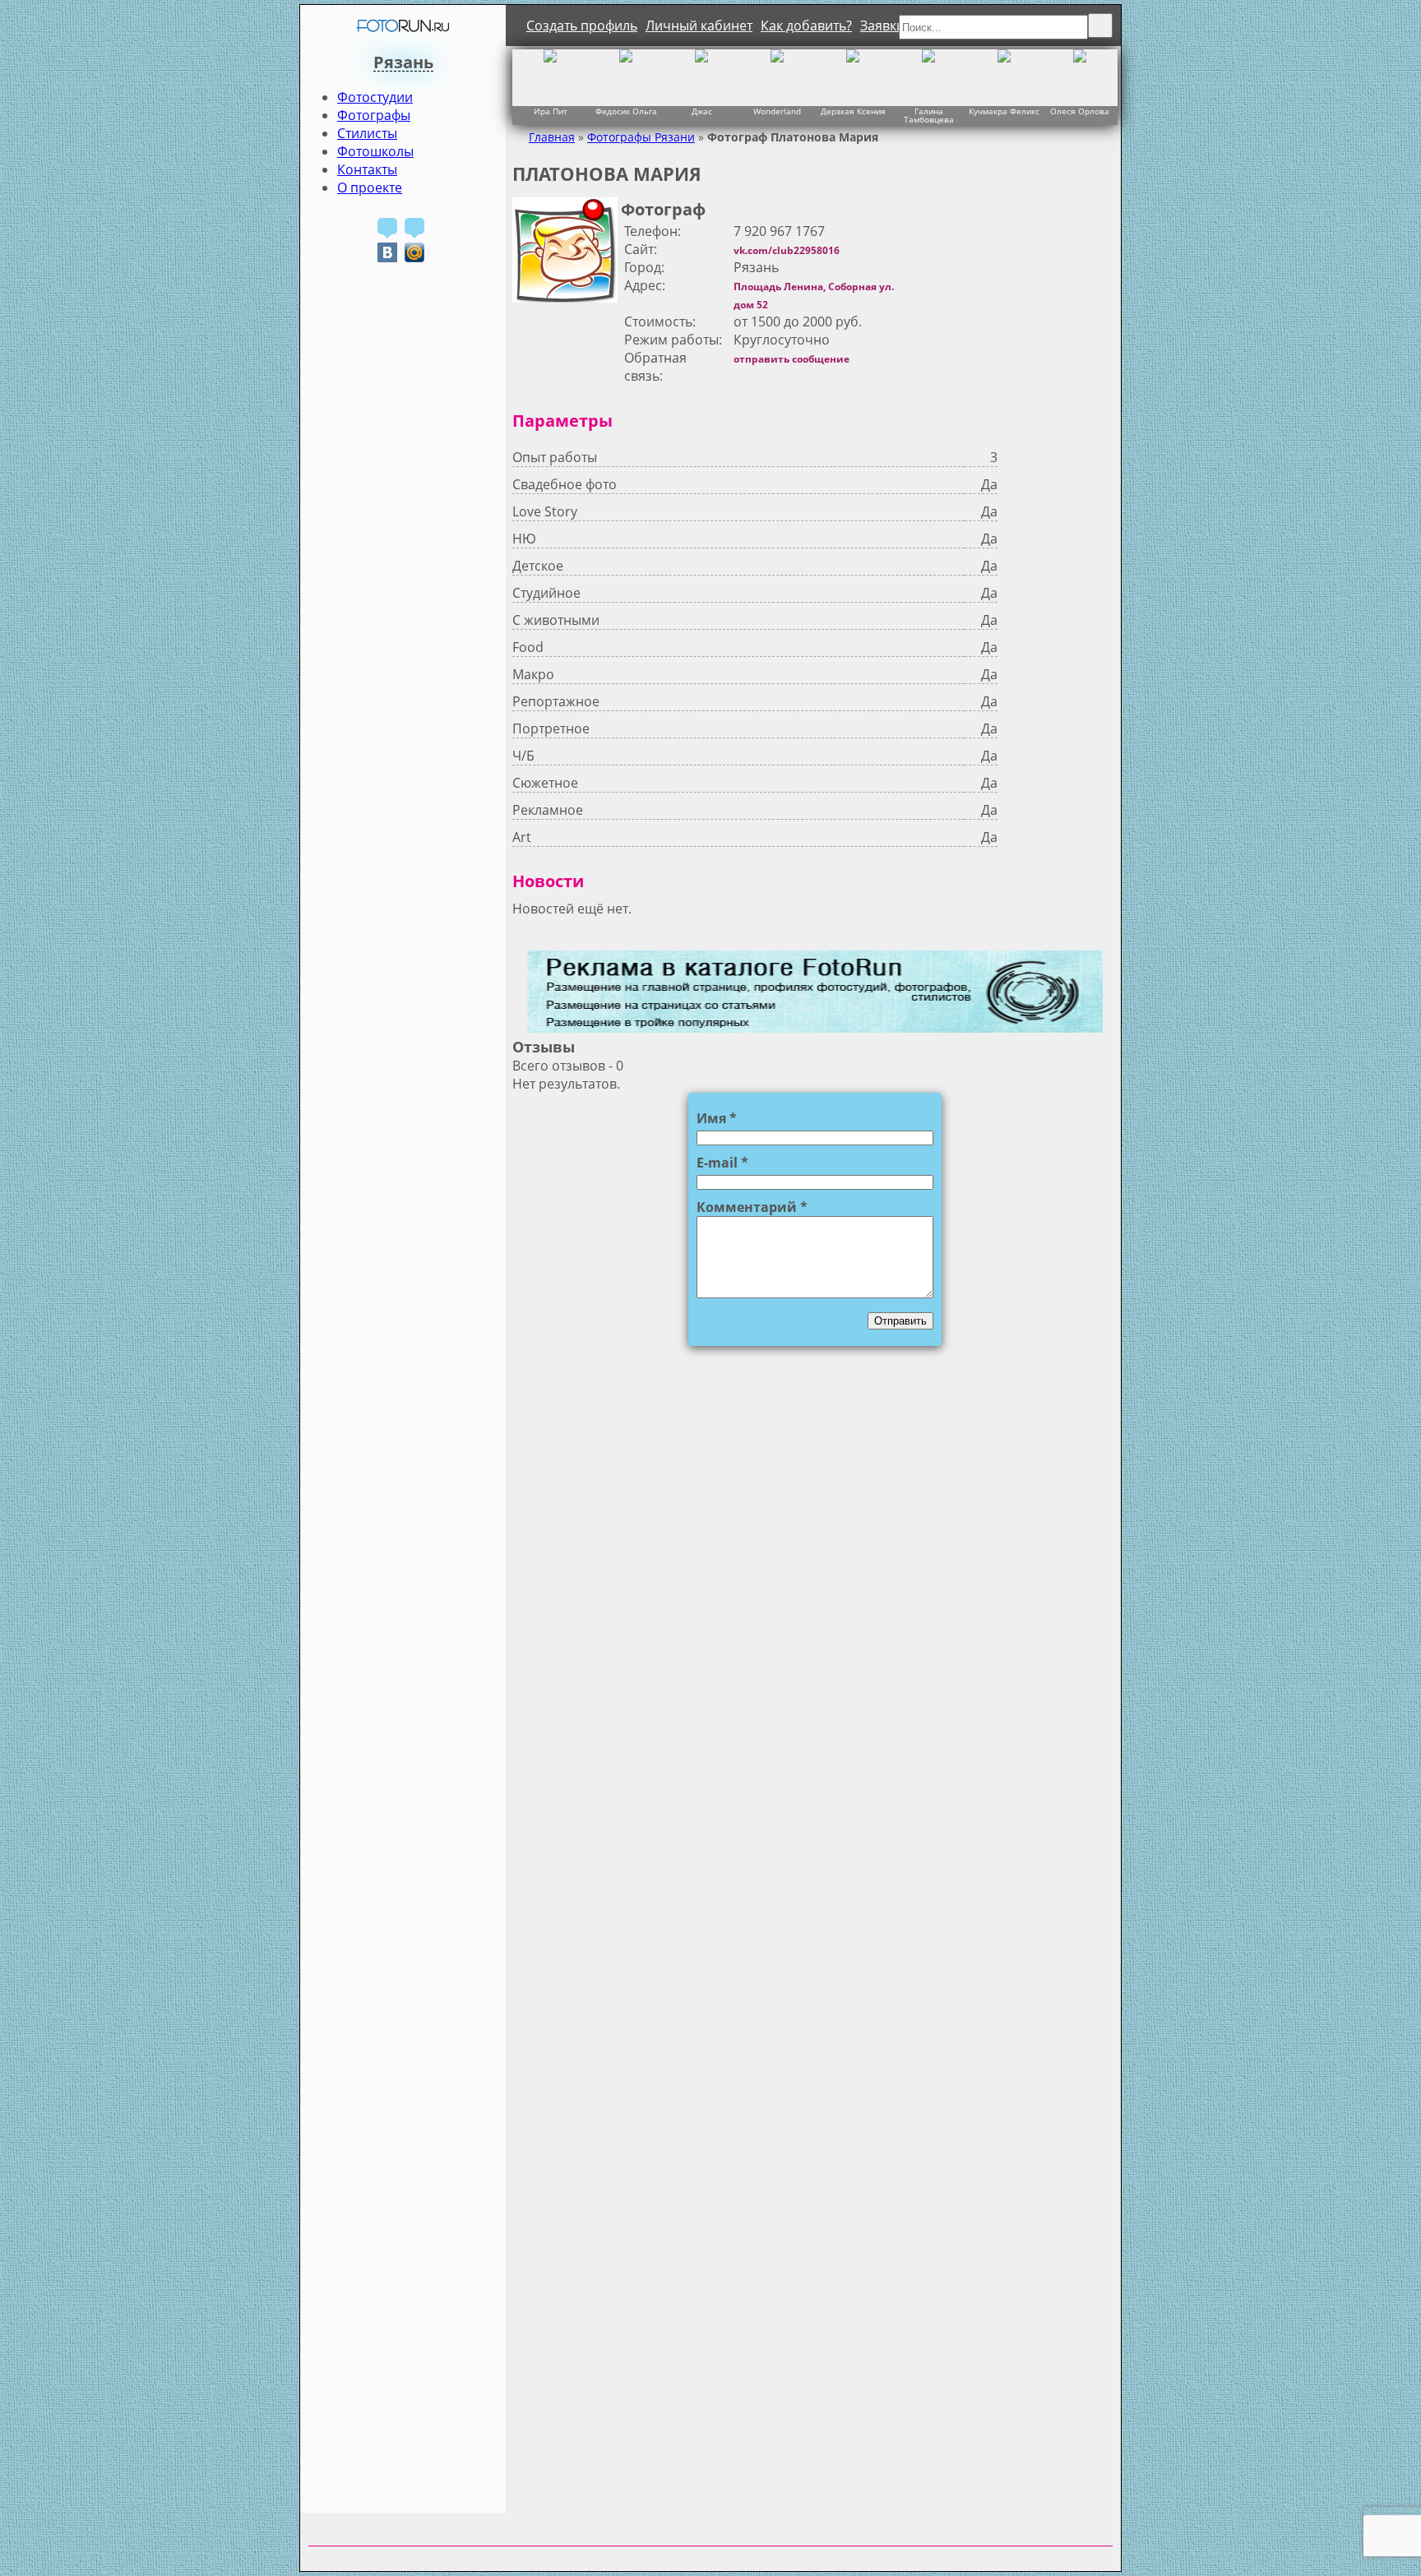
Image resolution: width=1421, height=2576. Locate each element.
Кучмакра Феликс (1004, 111)
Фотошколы (375, 151)
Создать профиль (582, 25)
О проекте (370, 187)
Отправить (900, 1321)
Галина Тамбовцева (929, 114)
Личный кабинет (699, 25)
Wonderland (777, 111)
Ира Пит (551, 111)
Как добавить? (806, 25)
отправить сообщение (792, 359)
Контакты (367, 169)
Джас (702, 111)
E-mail (722, 1163)
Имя (717, 1118)
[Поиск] (1100, 25)
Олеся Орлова (1080, 111)
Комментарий (752, 1207)
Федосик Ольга (626, 111)
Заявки (882, 25)
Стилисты (367, 133)
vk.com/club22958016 (787, 250)
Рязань (403, 62)
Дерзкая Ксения (853, 111)
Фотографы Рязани (641, 137)
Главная (552, 137)
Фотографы (374, 115)
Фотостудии (375, 97)
